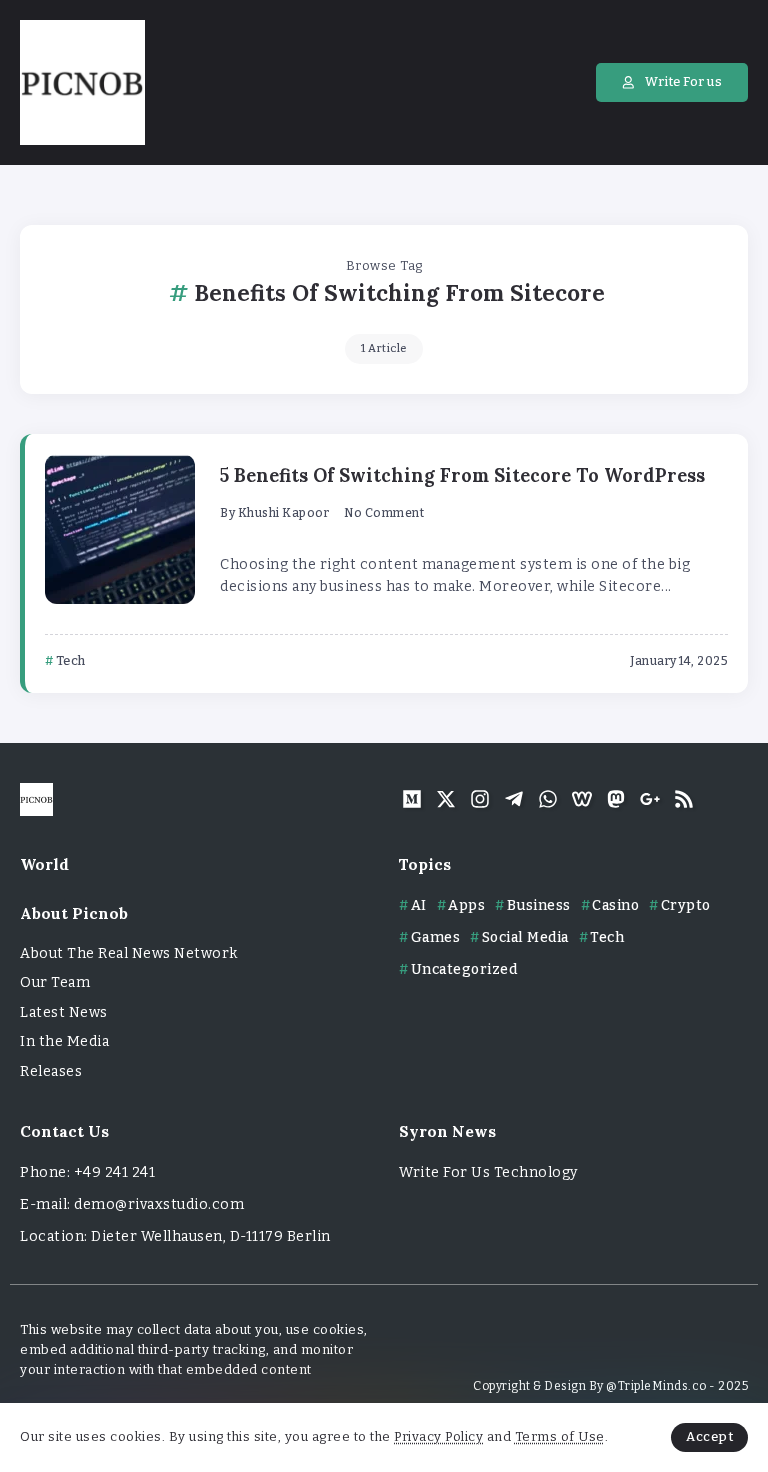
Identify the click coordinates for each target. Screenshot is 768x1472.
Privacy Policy (438, 1436)
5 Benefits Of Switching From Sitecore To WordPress (462, 475)
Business (539, 905)
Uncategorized (464, 969)
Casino (615, 905)
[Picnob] (82, 81)
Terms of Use (560, 1436)
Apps (466, 905)
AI (419, 905)
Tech (607, 937)
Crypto (686, 905)
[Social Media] (412, 799)
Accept (709, 1436)
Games (435, 937)
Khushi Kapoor (284, 513)
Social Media (525, 937)
